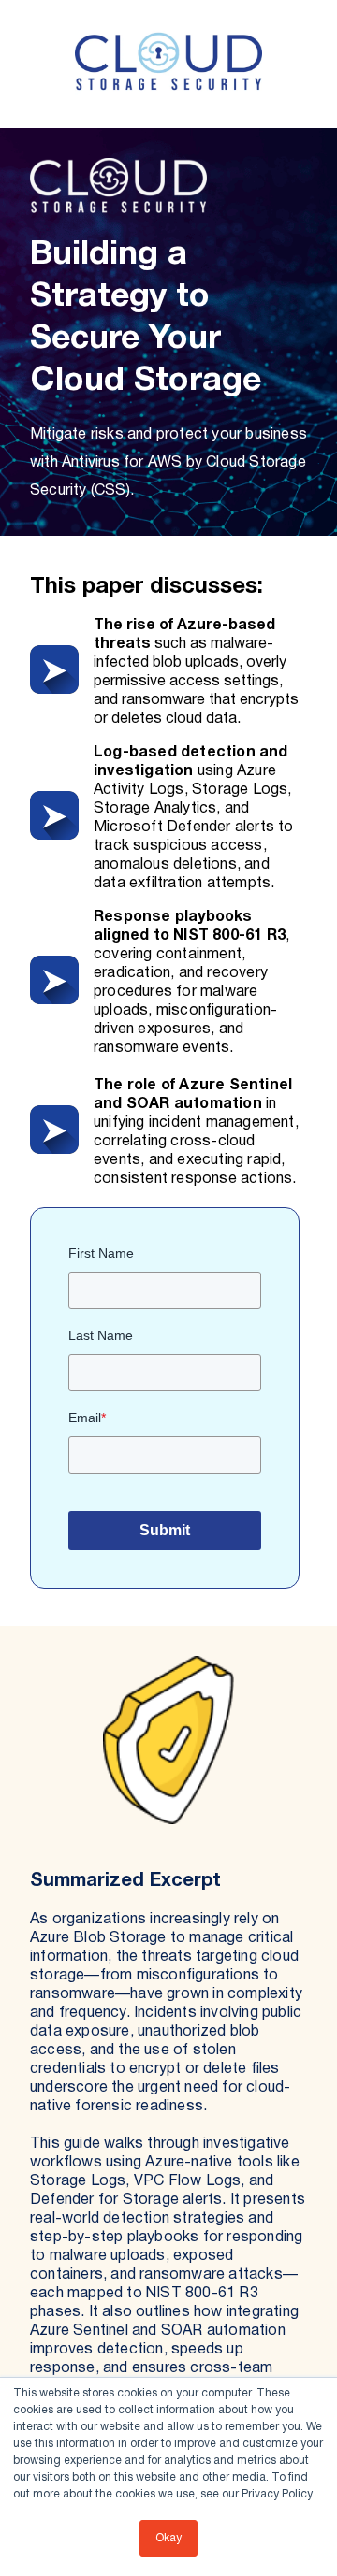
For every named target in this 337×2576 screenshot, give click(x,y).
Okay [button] (168, 2538)
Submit (165, 1530)
